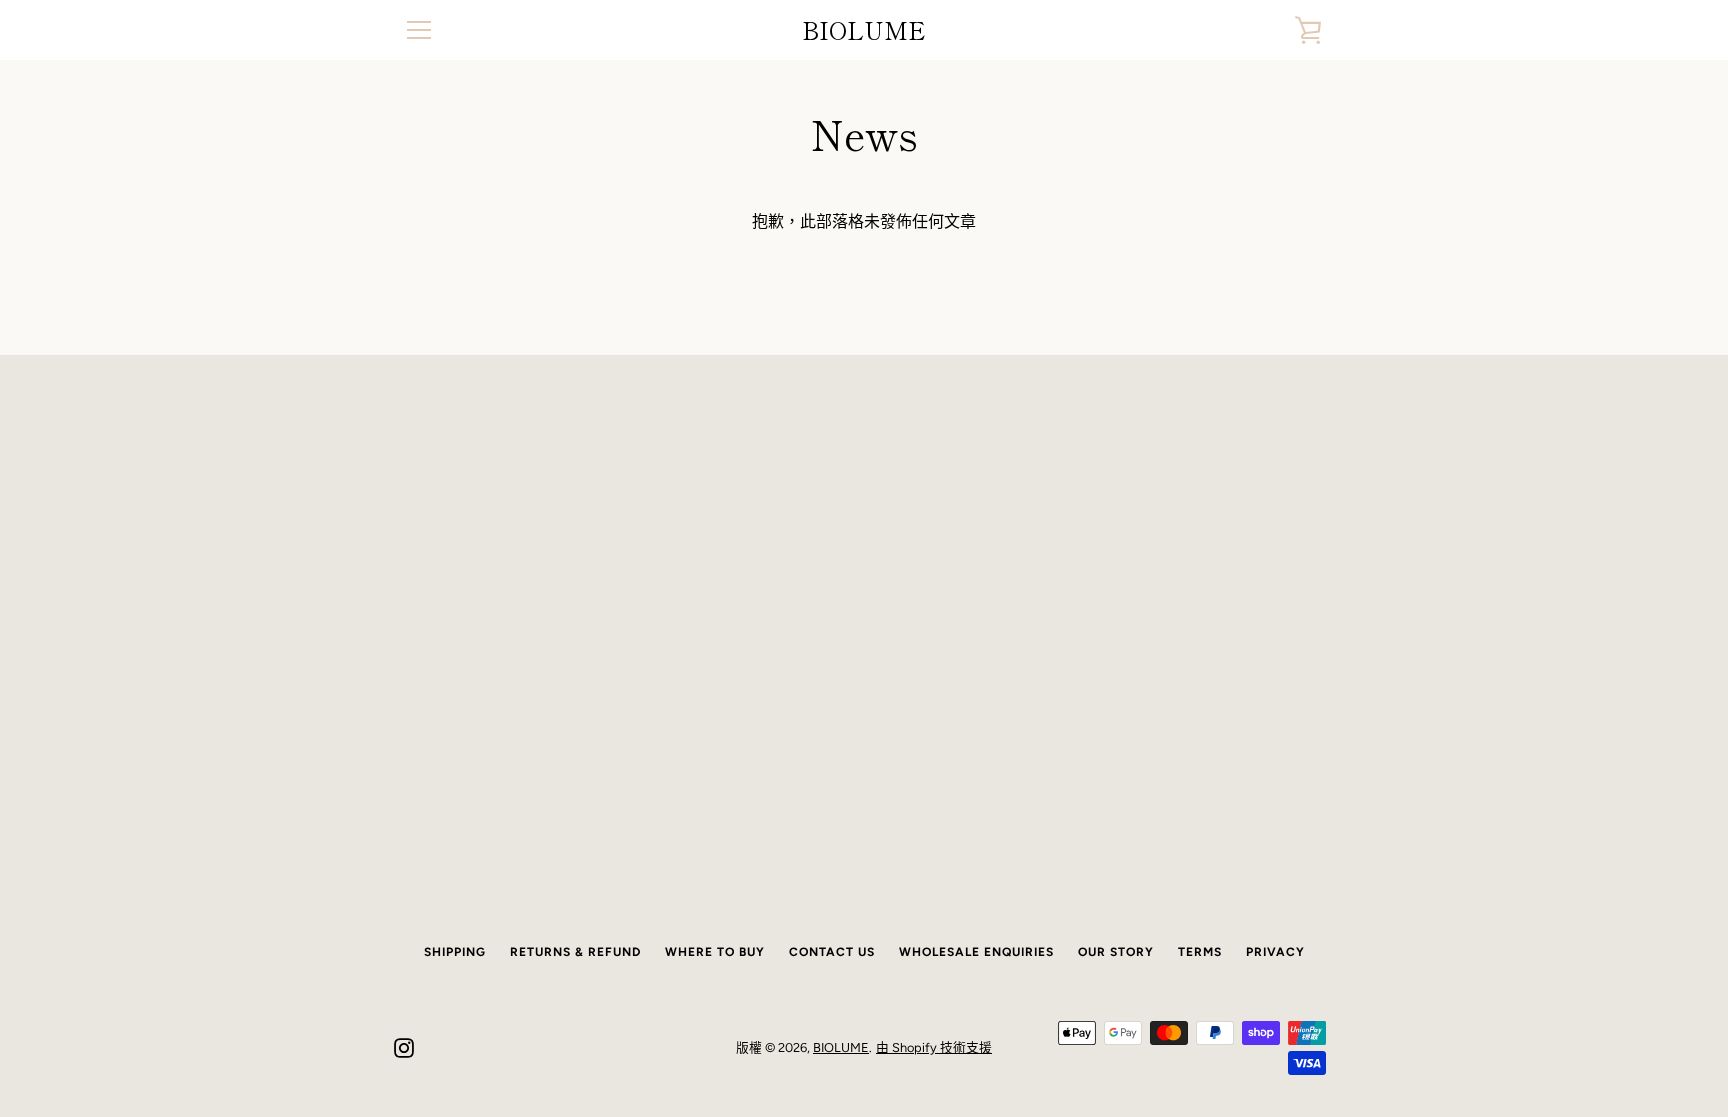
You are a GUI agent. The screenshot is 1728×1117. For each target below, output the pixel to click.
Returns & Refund (575, 952)
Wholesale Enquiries (976, 952)
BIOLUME (864, 30)
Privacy (1275, 952)
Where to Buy (715, 952)
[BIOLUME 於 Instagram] (404, 1046)
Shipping (455, 952)
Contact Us (832, 952)
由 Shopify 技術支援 (934, 1047)
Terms (1200, 952)
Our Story (1116, 952)
